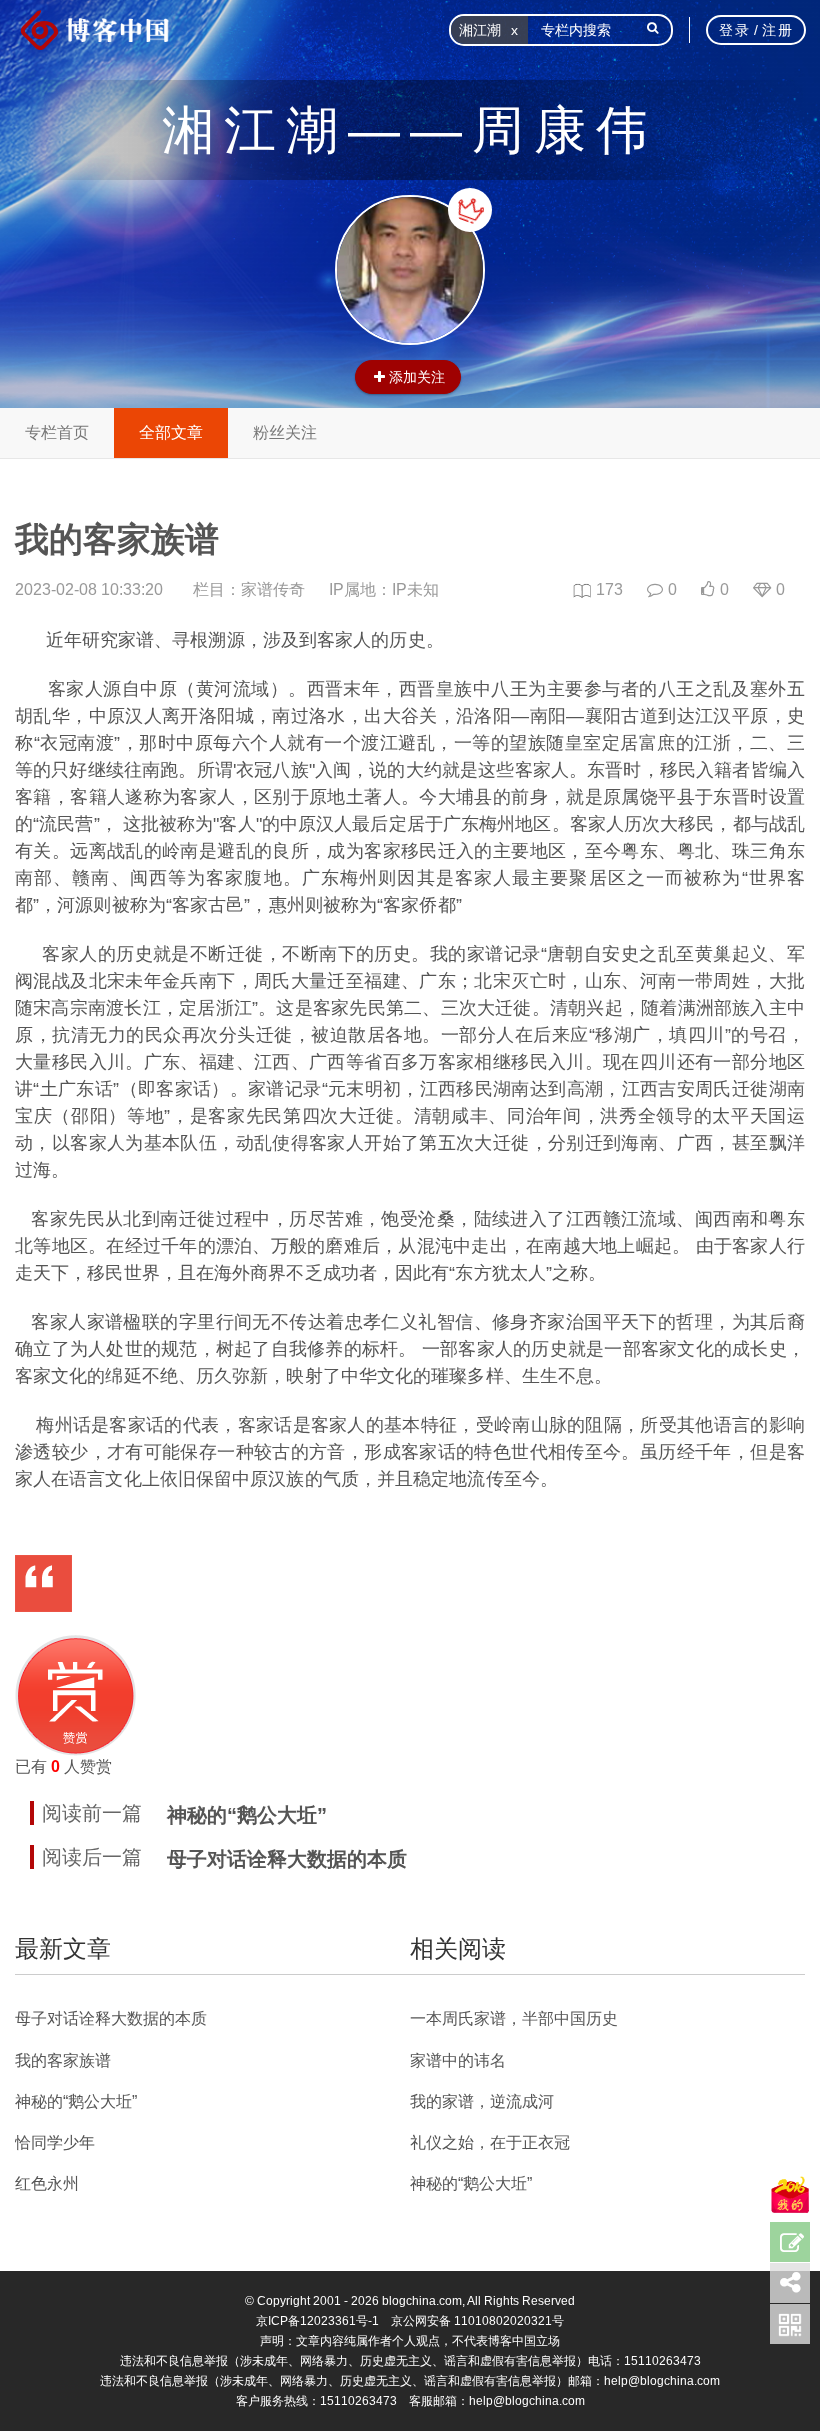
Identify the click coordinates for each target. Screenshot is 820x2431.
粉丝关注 (285, 432)
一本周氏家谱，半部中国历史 (514, 2018)
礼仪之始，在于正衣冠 (490, 2142)
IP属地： (384, 589)
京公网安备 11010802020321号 (477, 2321)
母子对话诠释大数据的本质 (287, 1859)
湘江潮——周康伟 (410, 130)
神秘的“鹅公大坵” (247, 1815)
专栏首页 (57, 432)
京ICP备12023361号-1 (317, 2321)
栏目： (249, 589)
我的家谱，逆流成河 (482, 2101)
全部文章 (171, 432)
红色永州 (47, 2183)
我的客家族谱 (63, 2060)
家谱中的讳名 (458, 2060)
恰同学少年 (55, 2142)
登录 (734, 30)
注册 (777, 30)
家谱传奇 (273, 589)
